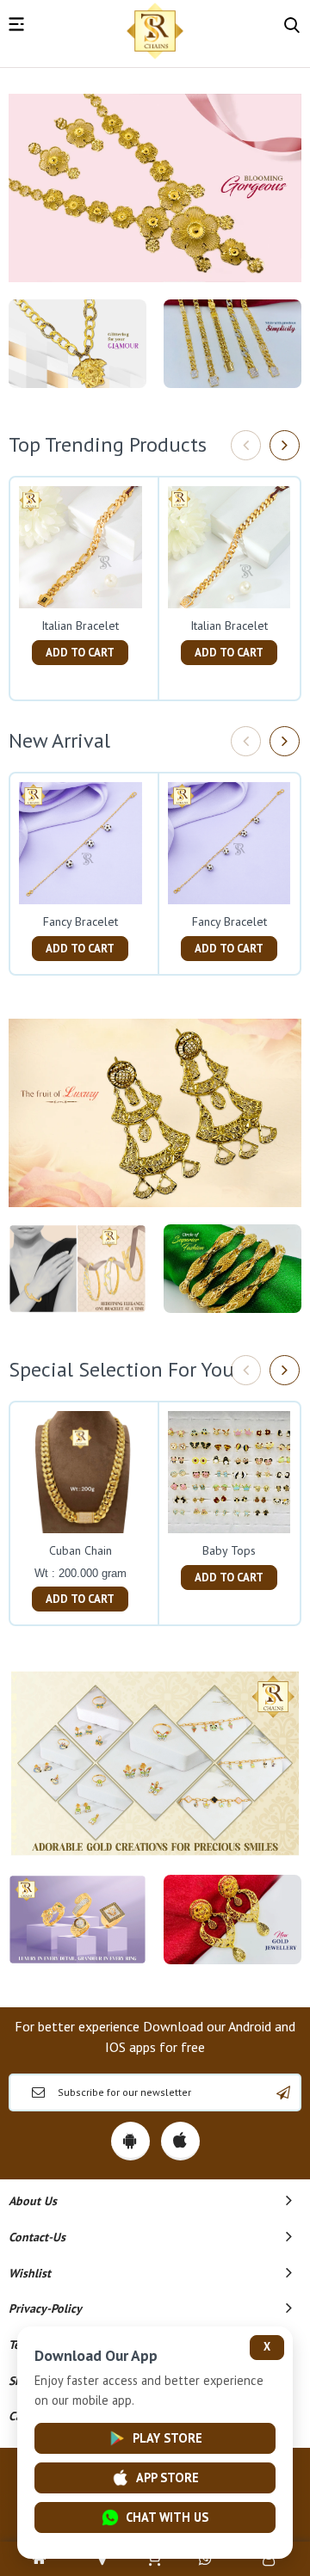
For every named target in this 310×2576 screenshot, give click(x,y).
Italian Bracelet (80, 626)
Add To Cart (80, 653)
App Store (167, 2477)
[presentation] (246, 445)
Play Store (167, 2438)
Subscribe (283, 2092)
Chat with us (167, 2517)
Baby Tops (229, 1550)
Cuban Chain (81, 1550)
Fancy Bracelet (81, 921)
